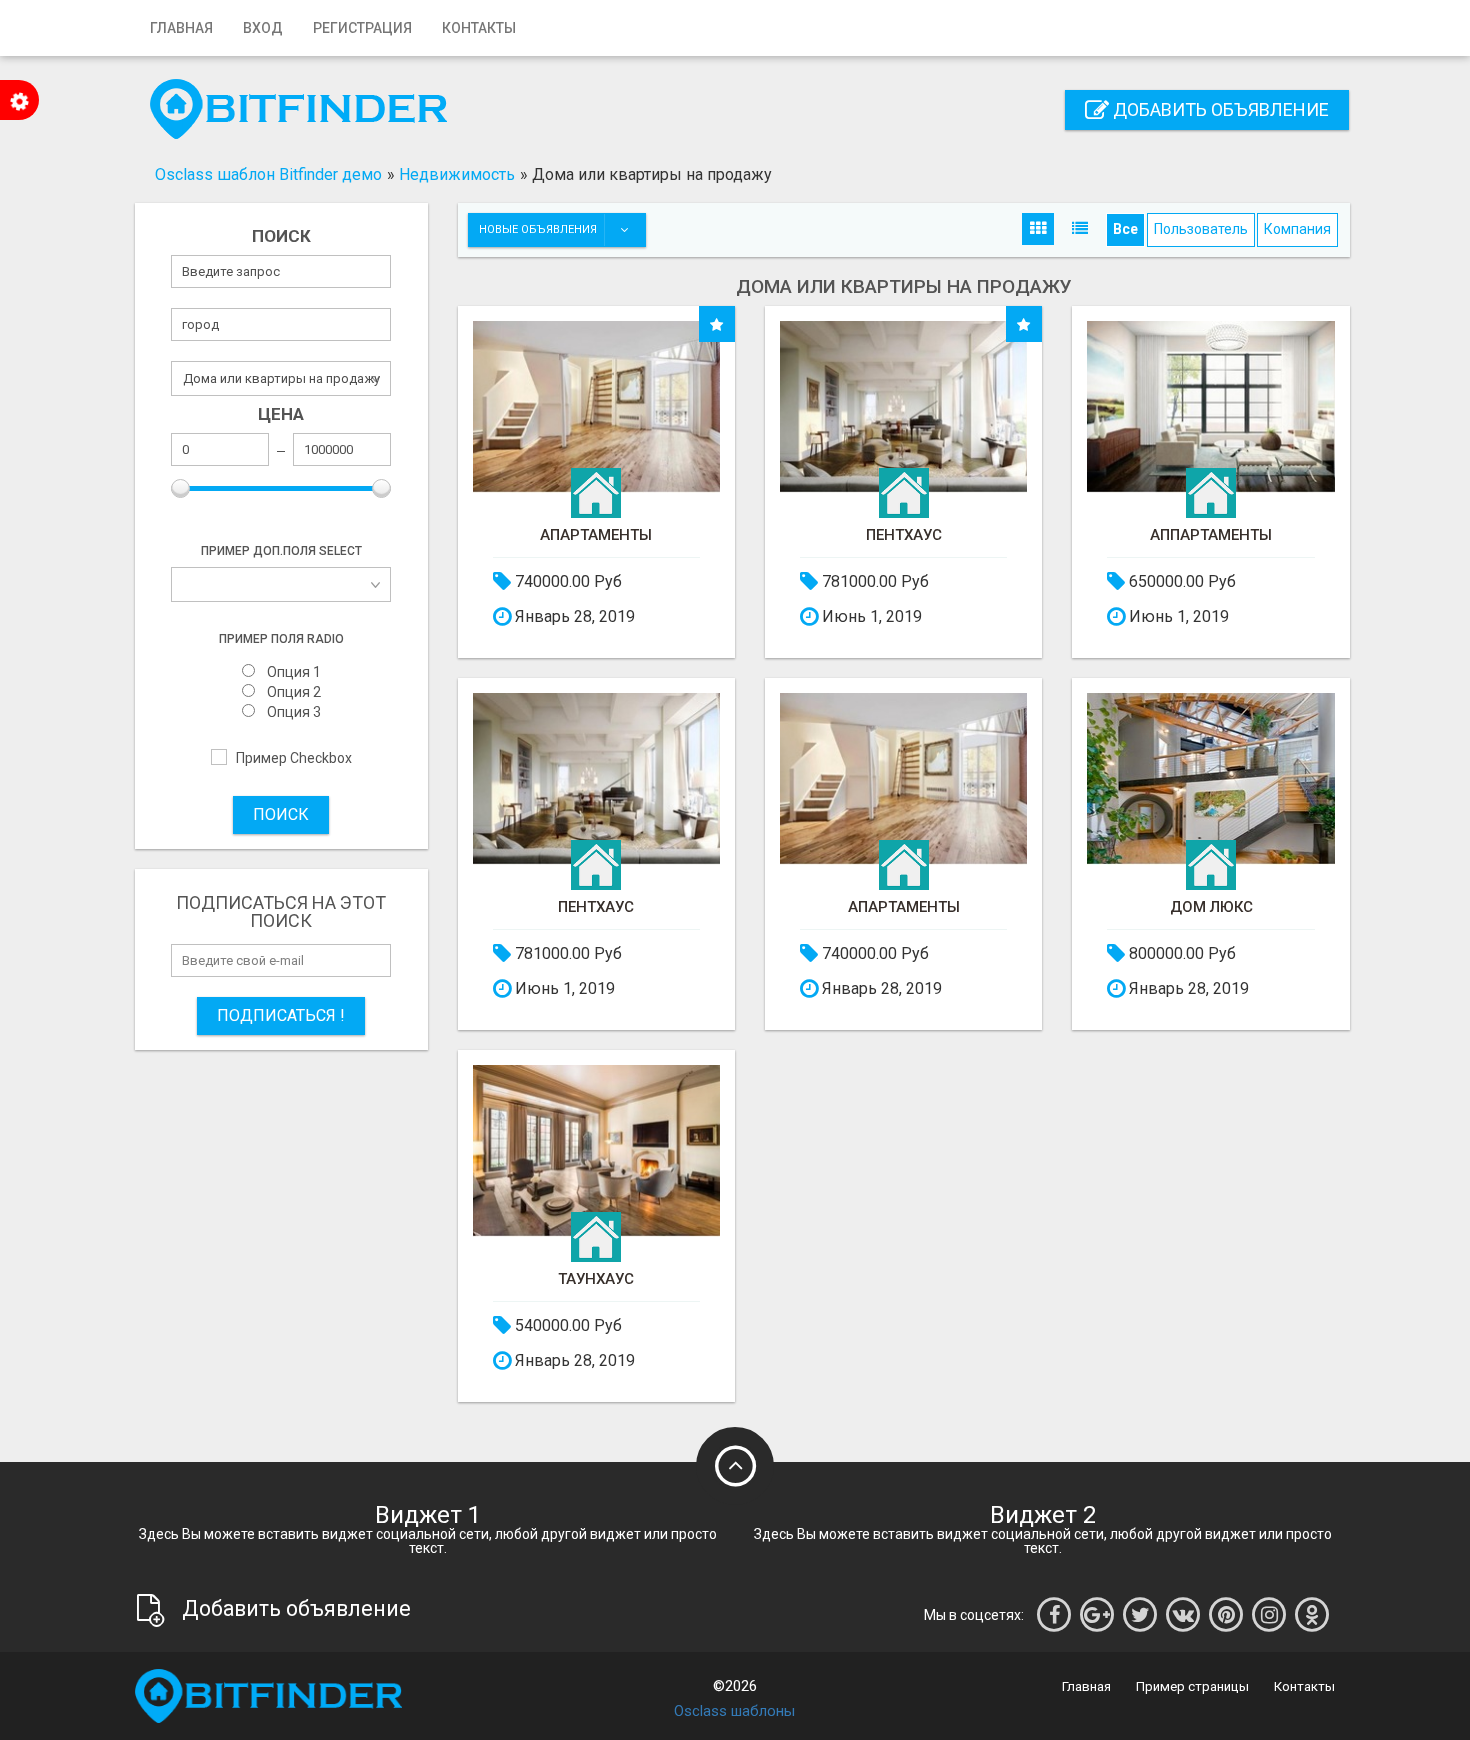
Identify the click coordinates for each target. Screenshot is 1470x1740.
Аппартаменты (1211, 535)
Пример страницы (1192, 1686)
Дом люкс (1211, 907)
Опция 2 (294, 692)
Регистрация (362, 28)
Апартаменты (596, 535)
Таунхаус (596, 1279)
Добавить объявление (1219, 109)
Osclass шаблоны (734, 1711)
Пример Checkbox (294, 758)
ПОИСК (281, 814)
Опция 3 (294, 712)
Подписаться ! (281, 1015)
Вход (263, 28)
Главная (181, 28)
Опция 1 (294, 672)
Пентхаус (904, 535)
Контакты (479, 28)
